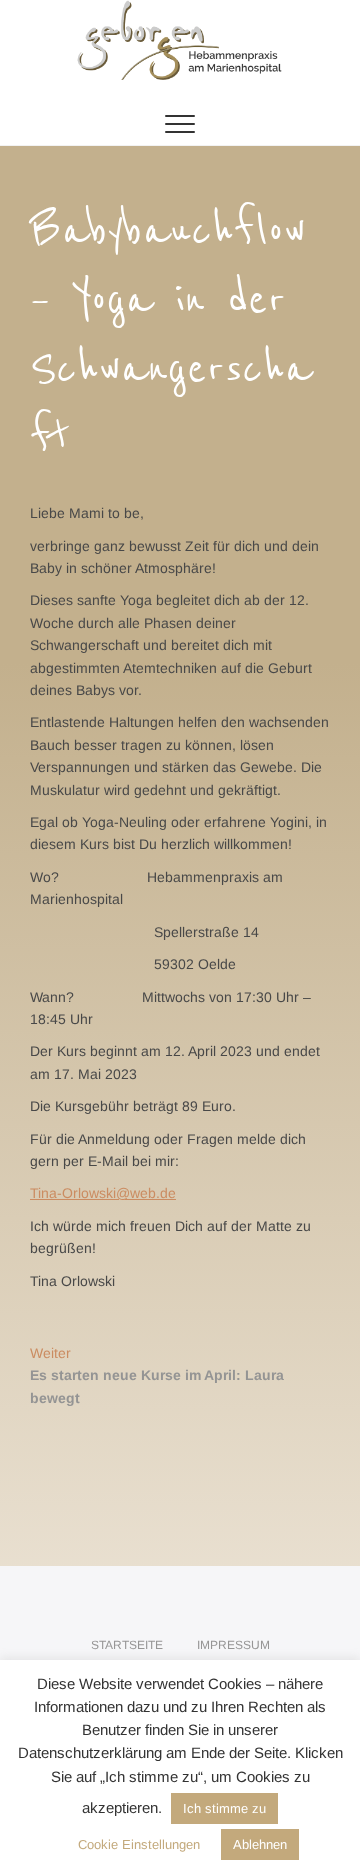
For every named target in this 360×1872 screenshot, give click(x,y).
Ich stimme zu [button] (224, 1808)
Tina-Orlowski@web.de (103, 1193)
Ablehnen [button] (260, 1844)
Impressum (233, 1645)
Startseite (127, 1645)
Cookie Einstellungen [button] (139, 1844)
